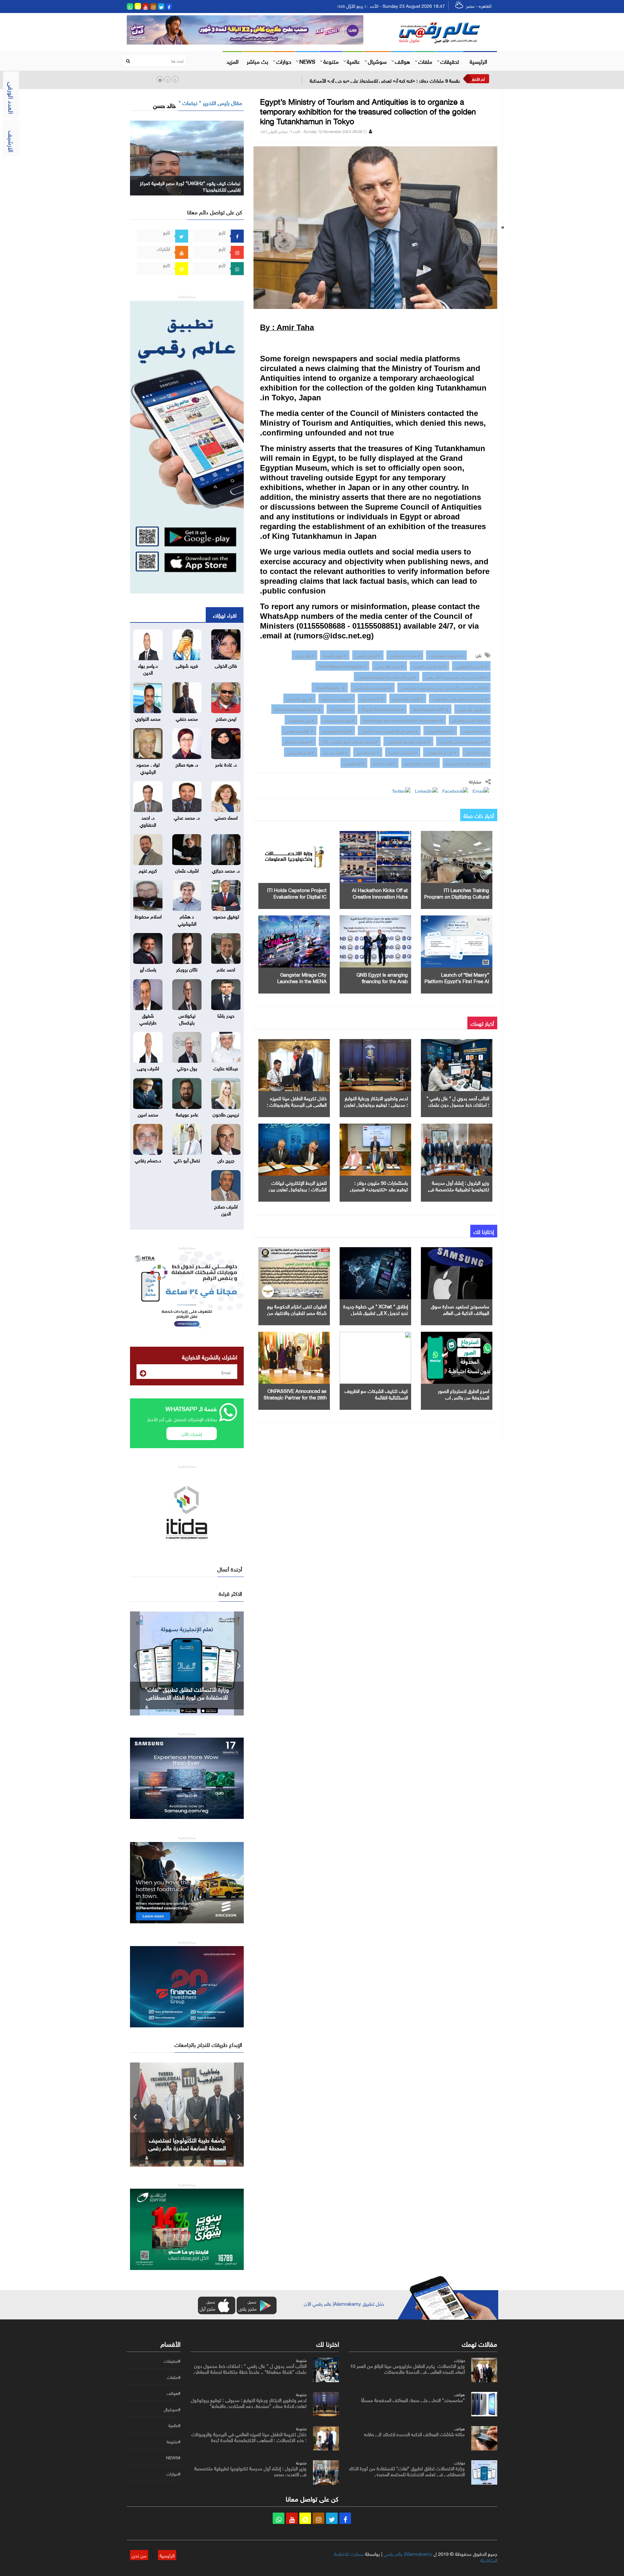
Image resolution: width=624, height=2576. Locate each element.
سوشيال (377, 61)
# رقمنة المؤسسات (339, 720)
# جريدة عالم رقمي (390, 666)
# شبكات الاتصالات (405, 655)
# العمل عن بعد (335, 752)
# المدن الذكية (384, 763)
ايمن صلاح (226, 718)
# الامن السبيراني (301, 752)
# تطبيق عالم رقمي (472, 709)
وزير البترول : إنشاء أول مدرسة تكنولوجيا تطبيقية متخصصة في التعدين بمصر (459, 1189)
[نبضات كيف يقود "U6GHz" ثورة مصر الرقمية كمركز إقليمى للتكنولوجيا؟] (187, 157)
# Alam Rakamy (330, 687)
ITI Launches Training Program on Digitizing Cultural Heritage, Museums (457, 896)
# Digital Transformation (382, 709)
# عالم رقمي (305, 655)
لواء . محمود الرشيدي (148, 767)
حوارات (284, 61)
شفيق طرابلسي (148, 1018)
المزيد (233, 61)
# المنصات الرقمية (403, 752)
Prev (135, 1663)
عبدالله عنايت (226, 1068)
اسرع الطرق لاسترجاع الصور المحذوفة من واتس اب (463, 1394)
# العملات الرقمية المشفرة (467, 763)
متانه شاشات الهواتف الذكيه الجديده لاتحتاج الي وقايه (414, 2434)
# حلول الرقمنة (335, 655)
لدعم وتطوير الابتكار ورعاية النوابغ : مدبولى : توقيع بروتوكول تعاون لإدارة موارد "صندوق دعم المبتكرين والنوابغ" (249, 2402)
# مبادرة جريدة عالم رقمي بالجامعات (460, 698)
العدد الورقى (12, 98)
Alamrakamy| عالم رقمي (408, 2553)
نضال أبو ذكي (187, 1160)
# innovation (341, 709)
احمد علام (226, 969)
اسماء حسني (226, 817)
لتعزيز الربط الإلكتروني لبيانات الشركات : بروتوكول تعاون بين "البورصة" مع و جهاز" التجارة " (298, 1189)
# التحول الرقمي (368, 655)
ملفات (425, 61)
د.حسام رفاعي (148, 1160)
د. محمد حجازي (226, 870)
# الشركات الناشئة (299, 741)
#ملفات (174, 2377)
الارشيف (12, 141)
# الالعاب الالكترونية (408, 698)
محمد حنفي (187, 718)
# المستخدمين (368, 752)
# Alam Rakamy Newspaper (342, 666)
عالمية (353, 61)
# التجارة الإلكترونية (337, 730)
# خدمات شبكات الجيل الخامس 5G (350, 741)
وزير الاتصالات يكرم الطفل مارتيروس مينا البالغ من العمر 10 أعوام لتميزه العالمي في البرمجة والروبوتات (407, 2368)
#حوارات (173, 2474)
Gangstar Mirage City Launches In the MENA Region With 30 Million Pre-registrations (187, 1697)
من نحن (139, 2555)
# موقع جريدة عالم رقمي (373, 687)
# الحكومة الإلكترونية (421, 763)
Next (239, 1663)
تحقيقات (450, 61)
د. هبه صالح (187, 764)
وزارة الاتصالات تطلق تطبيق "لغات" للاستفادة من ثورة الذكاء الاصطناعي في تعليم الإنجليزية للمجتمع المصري (407, 2471)
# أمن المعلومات (301, 720)
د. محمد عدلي (187, 817)
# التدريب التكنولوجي (471, 666)
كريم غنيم (148, 870)
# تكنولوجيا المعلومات (446, 655)
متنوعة (331, 61)
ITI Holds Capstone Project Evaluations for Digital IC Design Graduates (297, 896)
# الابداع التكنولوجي (441, 752)
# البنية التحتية (372, 698)
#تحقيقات (172, 2361)
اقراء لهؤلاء (225, 615)
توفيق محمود (226, 916)
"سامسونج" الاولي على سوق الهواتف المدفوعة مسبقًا (413, 2399)
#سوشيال (172, 2409)
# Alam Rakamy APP (430, 709)
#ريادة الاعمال (476, 752)
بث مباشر (257, 61)
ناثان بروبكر (187, 969)
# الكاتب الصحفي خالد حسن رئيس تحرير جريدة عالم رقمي (444, 687)
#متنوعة (174, 2442)
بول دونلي (187, 1068)
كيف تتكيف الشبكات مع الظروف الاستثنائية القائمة (376, 1394)
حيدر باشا (226, 1015)
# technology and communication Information (403, 720)
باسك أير (148, 969)
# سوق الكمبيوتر (299, 698)
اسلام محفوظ (148, 916)
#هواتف (174, 2393)
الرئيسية (478, 61)
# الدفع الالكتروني (440, 730)
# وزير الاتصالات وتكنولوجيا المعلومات (387, 676)
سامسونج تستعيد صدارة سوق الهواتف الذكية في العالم (460, 1309)
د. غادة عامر (226, 764)
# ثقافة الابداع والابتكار (470, 720)
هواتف (403, 61)
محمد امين (148, 1114)
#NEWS (173, 2458)
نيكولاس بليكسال (187, 1018)
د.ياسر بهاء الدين (148, 668)
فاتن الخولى (226, 665)
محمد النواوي (148, 718)
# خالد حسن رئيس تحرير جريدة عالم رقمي (456, 676)
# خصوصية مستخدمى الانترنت (463, 741)
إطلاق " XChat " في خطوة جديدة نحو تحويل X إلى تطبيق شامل (376, 1309)
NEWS (307, 61)
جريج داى (226, 1160)
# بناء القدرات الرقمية (429, 666)
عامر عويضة (187, 1114)
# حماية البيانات (475, 730)
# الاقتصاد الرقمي (299, 730)
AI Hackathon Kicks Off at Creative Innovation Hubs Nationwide (380, 896)
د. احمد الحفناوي (148, 820)
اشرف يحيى (148, 1068)
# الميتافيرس (354, 763)
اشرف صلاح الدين (226, 1209)
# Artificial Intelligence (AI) (298, 709)
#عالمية (174, 2425)
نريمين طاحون (226, 1114)
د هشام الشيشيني (187, 919)
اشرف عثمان (187, 870)
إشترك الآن (192, 1433)
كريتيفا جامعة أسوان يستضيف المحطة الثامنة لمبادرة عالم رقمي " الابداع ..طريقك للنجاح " (187, 2147)
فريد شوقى (187, 665)
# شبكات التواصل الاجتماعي (408, 741)
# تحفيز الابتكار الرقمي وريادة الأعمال (389, 730)
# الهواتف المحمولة (337, 698)
